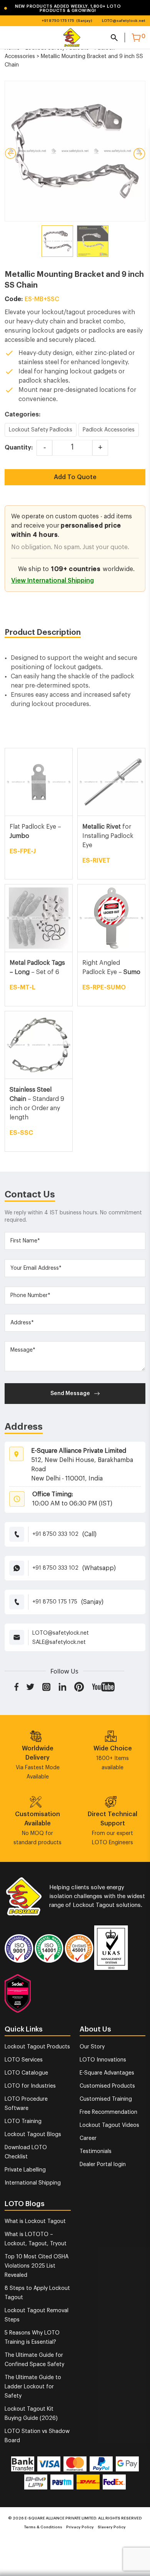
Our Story (92, 2047)
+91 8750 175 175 (58, 21)
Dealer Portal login (103, 2165)
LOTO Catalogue (26, 2073)
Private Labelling (25, 2170)
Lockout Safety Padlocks (41, 430)
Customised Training (106, 2099)
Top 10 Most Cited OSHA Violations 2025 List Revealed (37, 2266)
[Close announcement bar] (139, 8)
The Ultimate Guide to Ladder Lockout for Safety (33, 2387)
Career (88, 2138)
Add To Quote (75, 477)
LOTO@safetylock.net (124, 21)
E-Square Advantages (107, 2073)
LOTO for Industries (30, 2086)
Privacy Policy (80, 2527)
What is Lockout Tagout (35, 2221)
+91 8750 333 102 (55, 1534)
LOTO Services (24, 2060)
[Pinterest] (79, 1687)
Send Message (70, 1394)
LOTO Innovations (103, 2060)
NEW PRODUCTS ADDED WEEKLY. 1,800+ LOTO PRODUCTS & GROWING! (62, 8)
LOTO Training (23, 2121)
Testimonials (96, 2151)
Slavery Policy (112, 2527)
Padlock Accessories (109, 430)
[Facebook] (16, 1687)
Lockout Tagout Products (37, 2047)
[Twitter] (30, 1687)
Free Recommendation (108, 2112)
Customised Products (107, 2086)
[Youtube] (103, 1687)
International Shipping (33, 2183)
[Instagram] (47, 1687)
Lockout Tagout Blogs (33, 2135)
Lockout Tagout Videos (109, 2125)
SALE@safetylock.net (59, 1642)
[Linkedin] (62, 1687)
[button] (69, 8)
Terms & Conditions (43, 2527)
